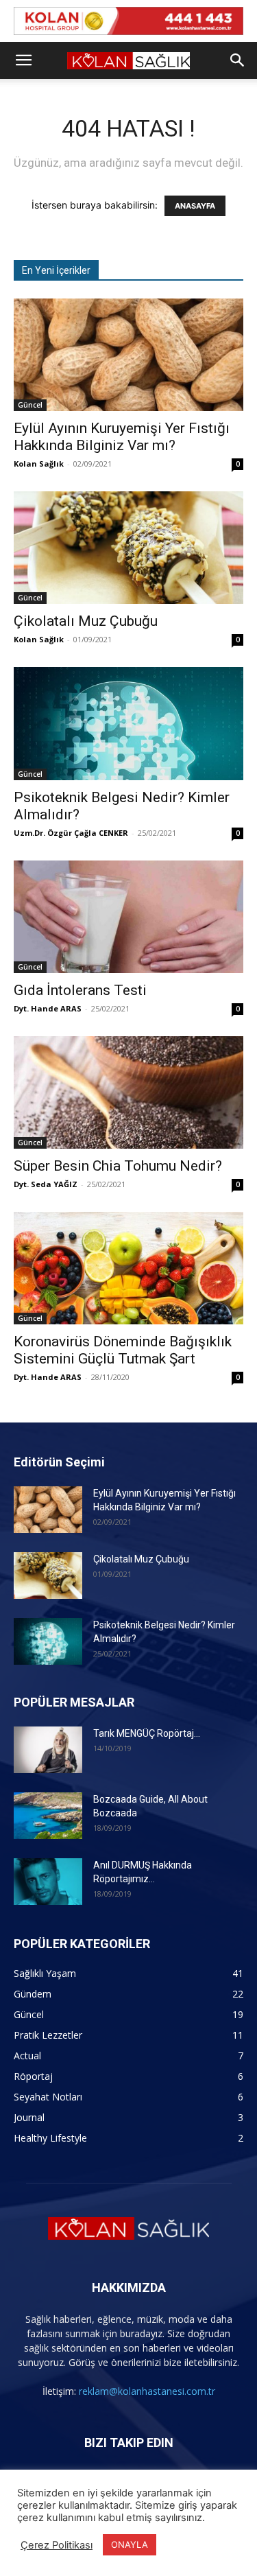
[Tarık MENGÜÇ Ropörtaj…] (48, 1750)
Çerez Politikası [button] (57, 2545)
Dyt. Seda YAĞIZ (46, 1184)
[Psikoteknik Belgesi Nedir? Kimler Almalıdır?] (128, 723)
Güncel (30, 405)
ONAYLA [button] (130, 2544)
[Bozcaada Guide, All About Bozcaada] (48, 1816)
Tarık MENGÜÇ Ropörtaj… (147, 1733)
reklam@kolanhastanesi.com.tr (147, 2391)
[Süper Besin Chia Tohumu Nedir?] (128, 1092)
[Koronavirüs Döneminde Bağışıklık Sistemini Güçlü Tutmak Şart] (128, 1268)
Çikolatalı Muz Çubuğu (86, 621)
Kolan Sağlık (39, 464)
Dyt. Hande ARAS (48, 1008)
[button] (23, 60)
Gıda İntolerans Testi (80, 990)
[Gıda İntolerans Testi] (128, 917)
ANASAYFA (195, 206)
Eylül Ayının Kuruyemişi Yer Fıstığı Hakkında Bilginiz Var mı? (122, 437)
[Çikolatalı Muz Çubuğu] (128, 548)
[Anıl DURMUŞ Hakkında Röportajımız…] (48, 1882)
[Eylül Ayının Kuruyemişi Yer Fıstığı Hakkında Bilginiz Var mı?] (128, 355)
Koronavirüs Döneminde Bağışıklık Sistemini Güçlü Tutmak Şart (123, 1350)
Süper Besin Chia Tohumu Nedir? (118, 1166)
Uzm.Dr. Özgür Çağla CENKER (71, 833)
